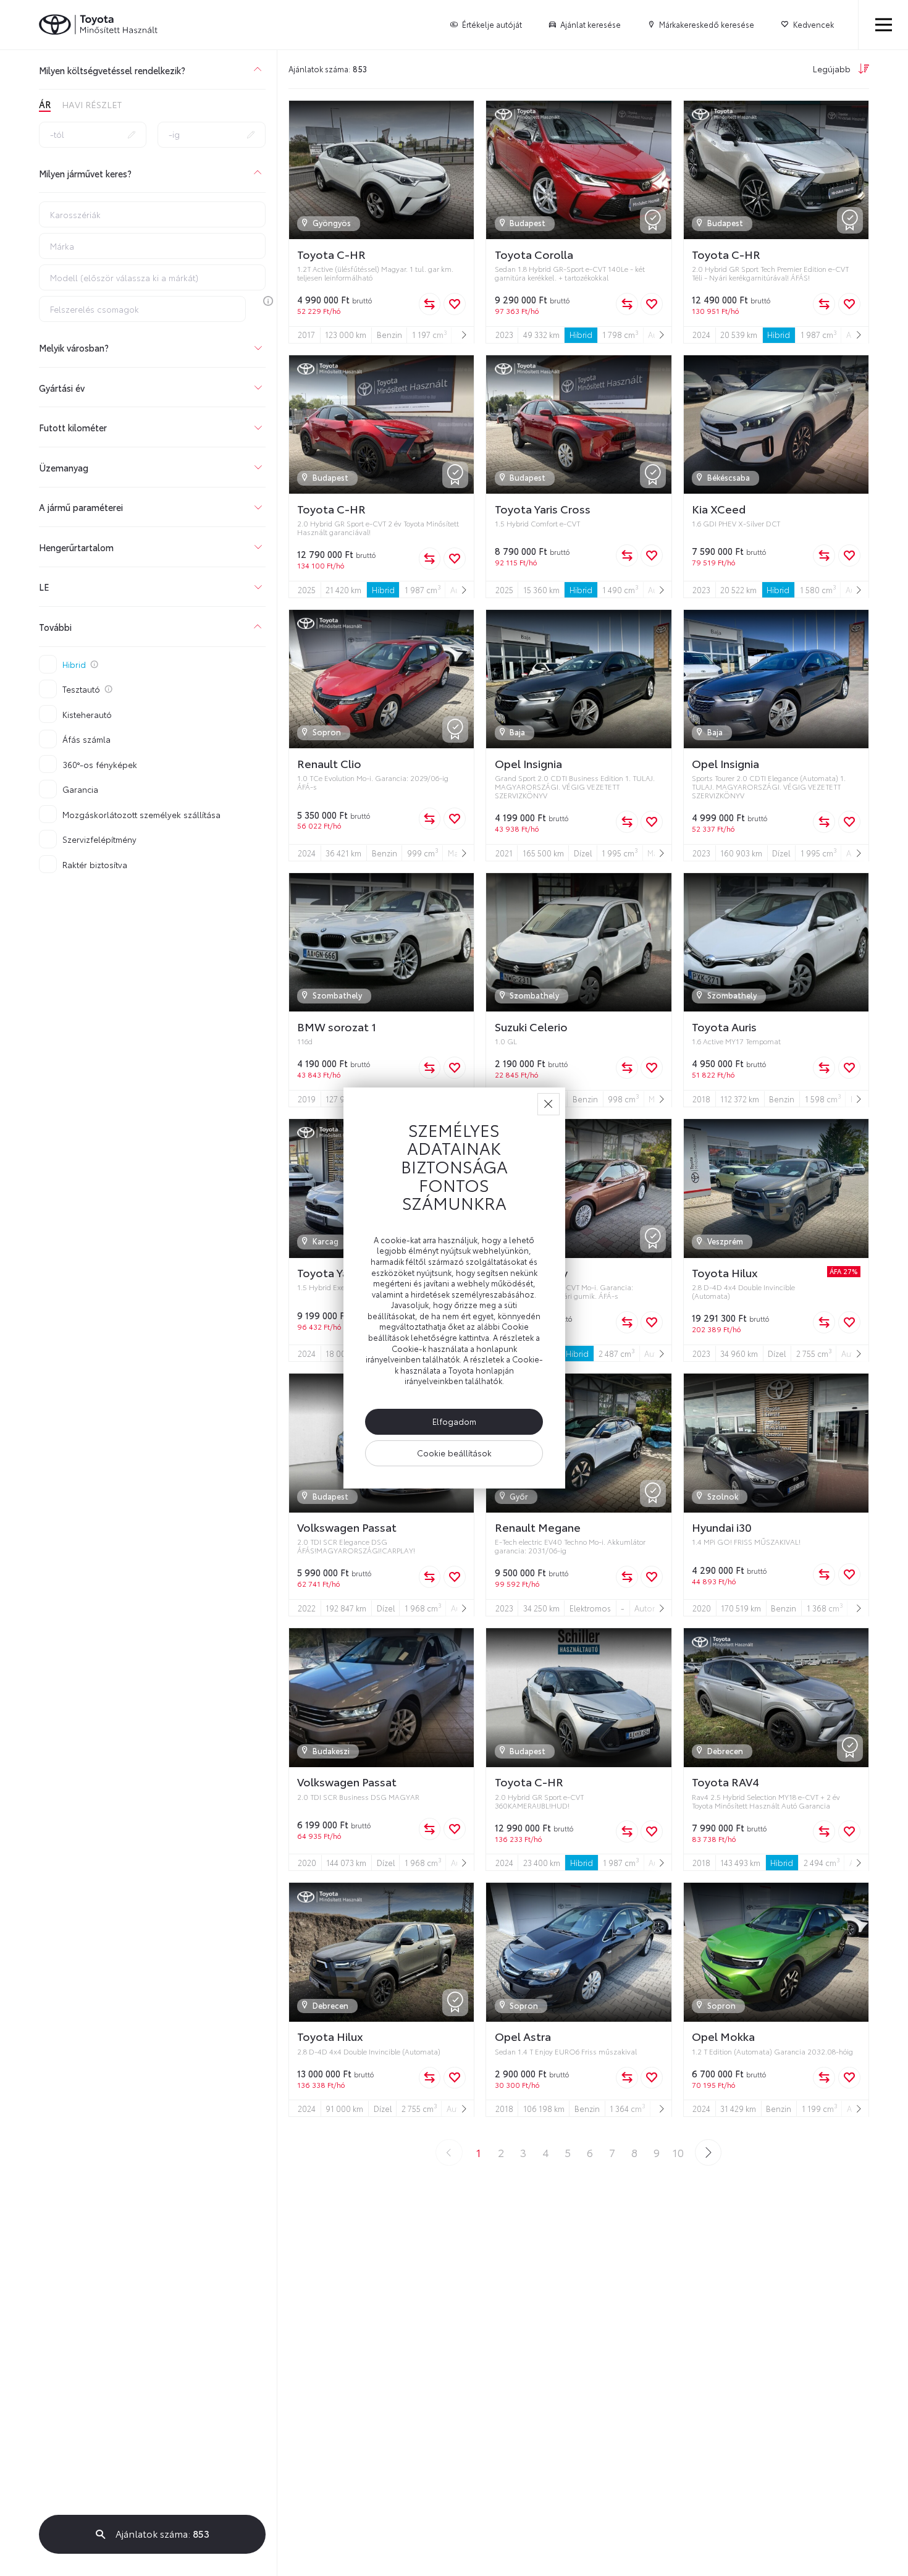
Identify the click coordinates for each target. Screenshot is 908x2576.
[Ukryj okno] (549, 1104)
